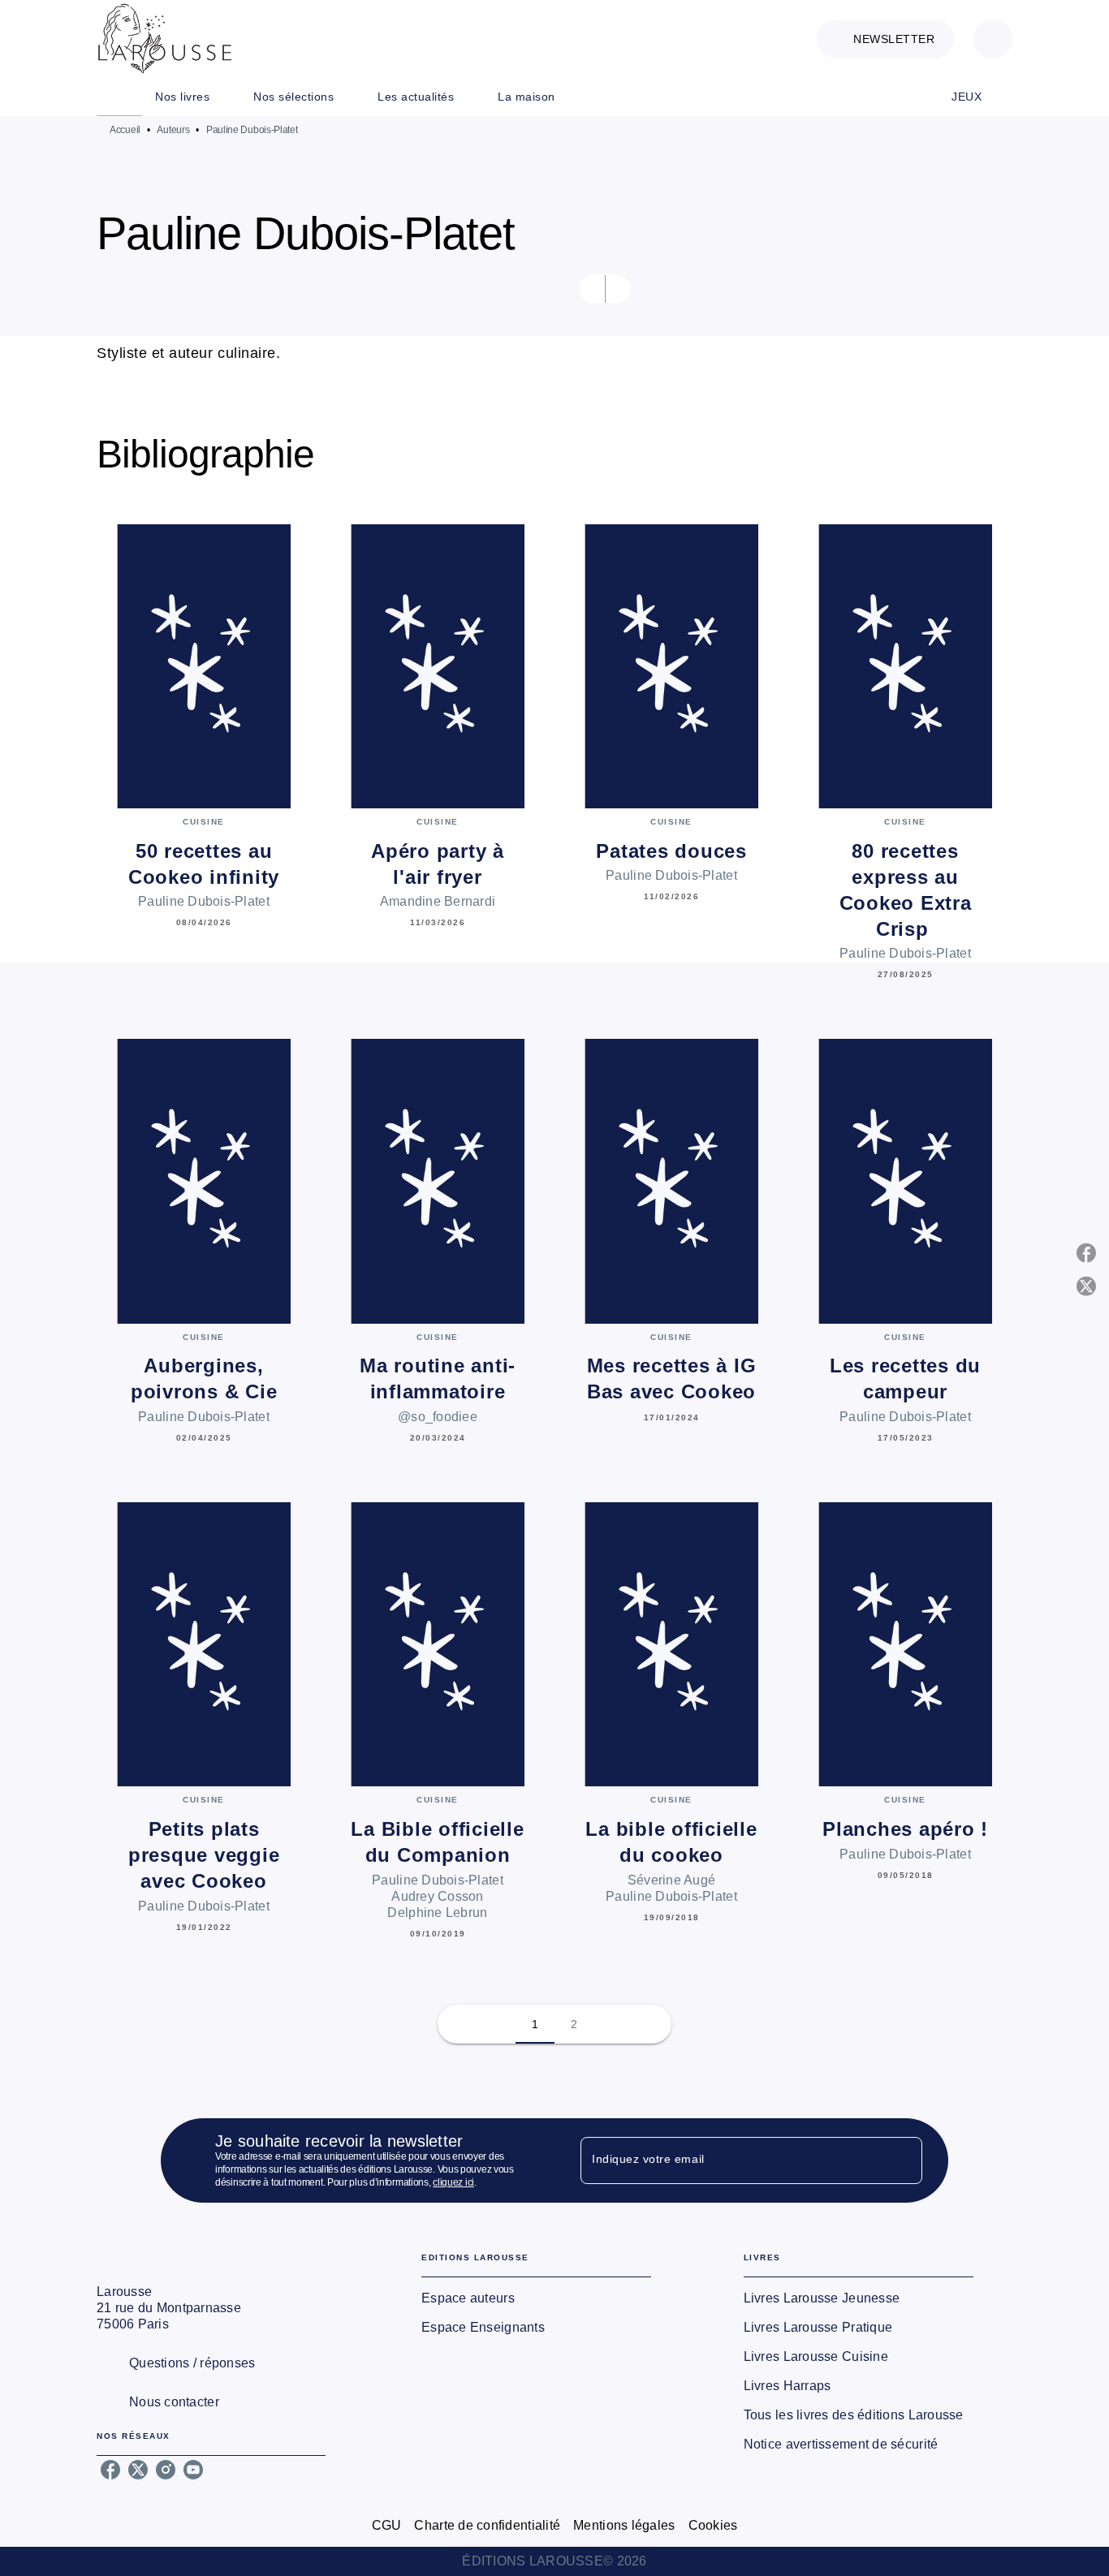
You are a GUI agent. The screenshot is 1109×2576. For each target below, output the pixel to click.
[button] (885, 39)
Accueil (125, 130)
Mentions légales (624, 2525)
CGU (387, 2525)
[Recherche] (993, 39)
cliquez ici (453, 2182)
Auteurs (173, 130)
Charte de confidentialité (487, 2525)
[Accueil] (165, 39)
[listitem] (110, 2470)
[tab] (119, 97)
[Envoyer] (903, 2160)
